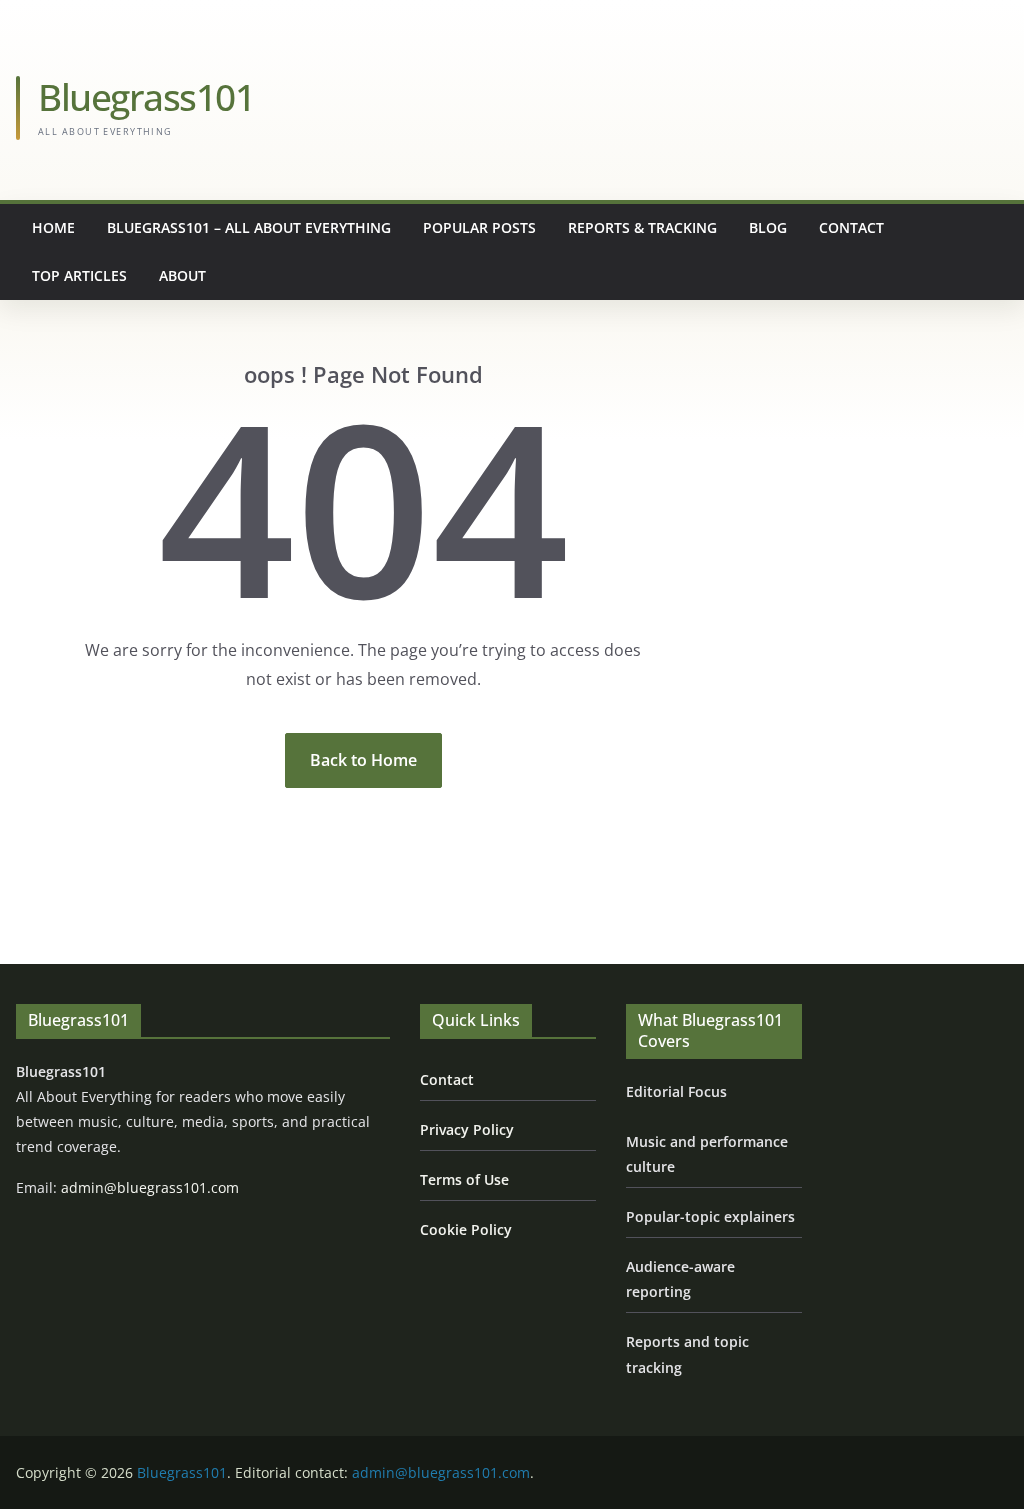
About (182, 275)
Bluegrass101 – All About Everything (249, 227)
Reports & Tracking (642, 227)
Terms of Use (464, 1179)
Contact (851, 227)
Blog (768, 227)
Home (53, 227)
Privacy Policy (467, 1129)
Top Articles (79, 275)
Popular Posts (479, 227)
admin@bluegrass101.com (150, 1187)
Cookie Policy (466, 1229)
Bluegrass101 (146, 96)
